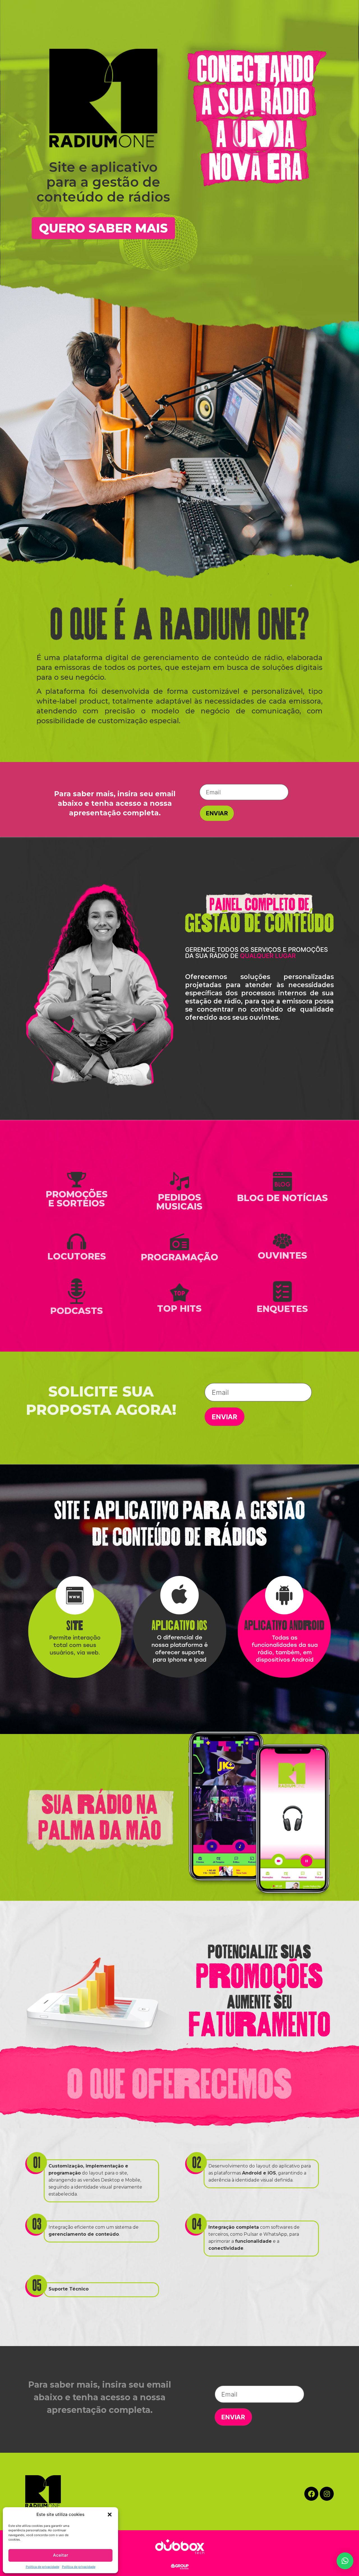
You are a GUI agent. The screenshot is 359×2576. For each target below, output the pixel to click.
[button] (110, 2515)
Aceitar (61, 2555)
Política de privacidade (42, 2567)
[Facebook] (311, 2494)
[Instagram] (327, 2494)
